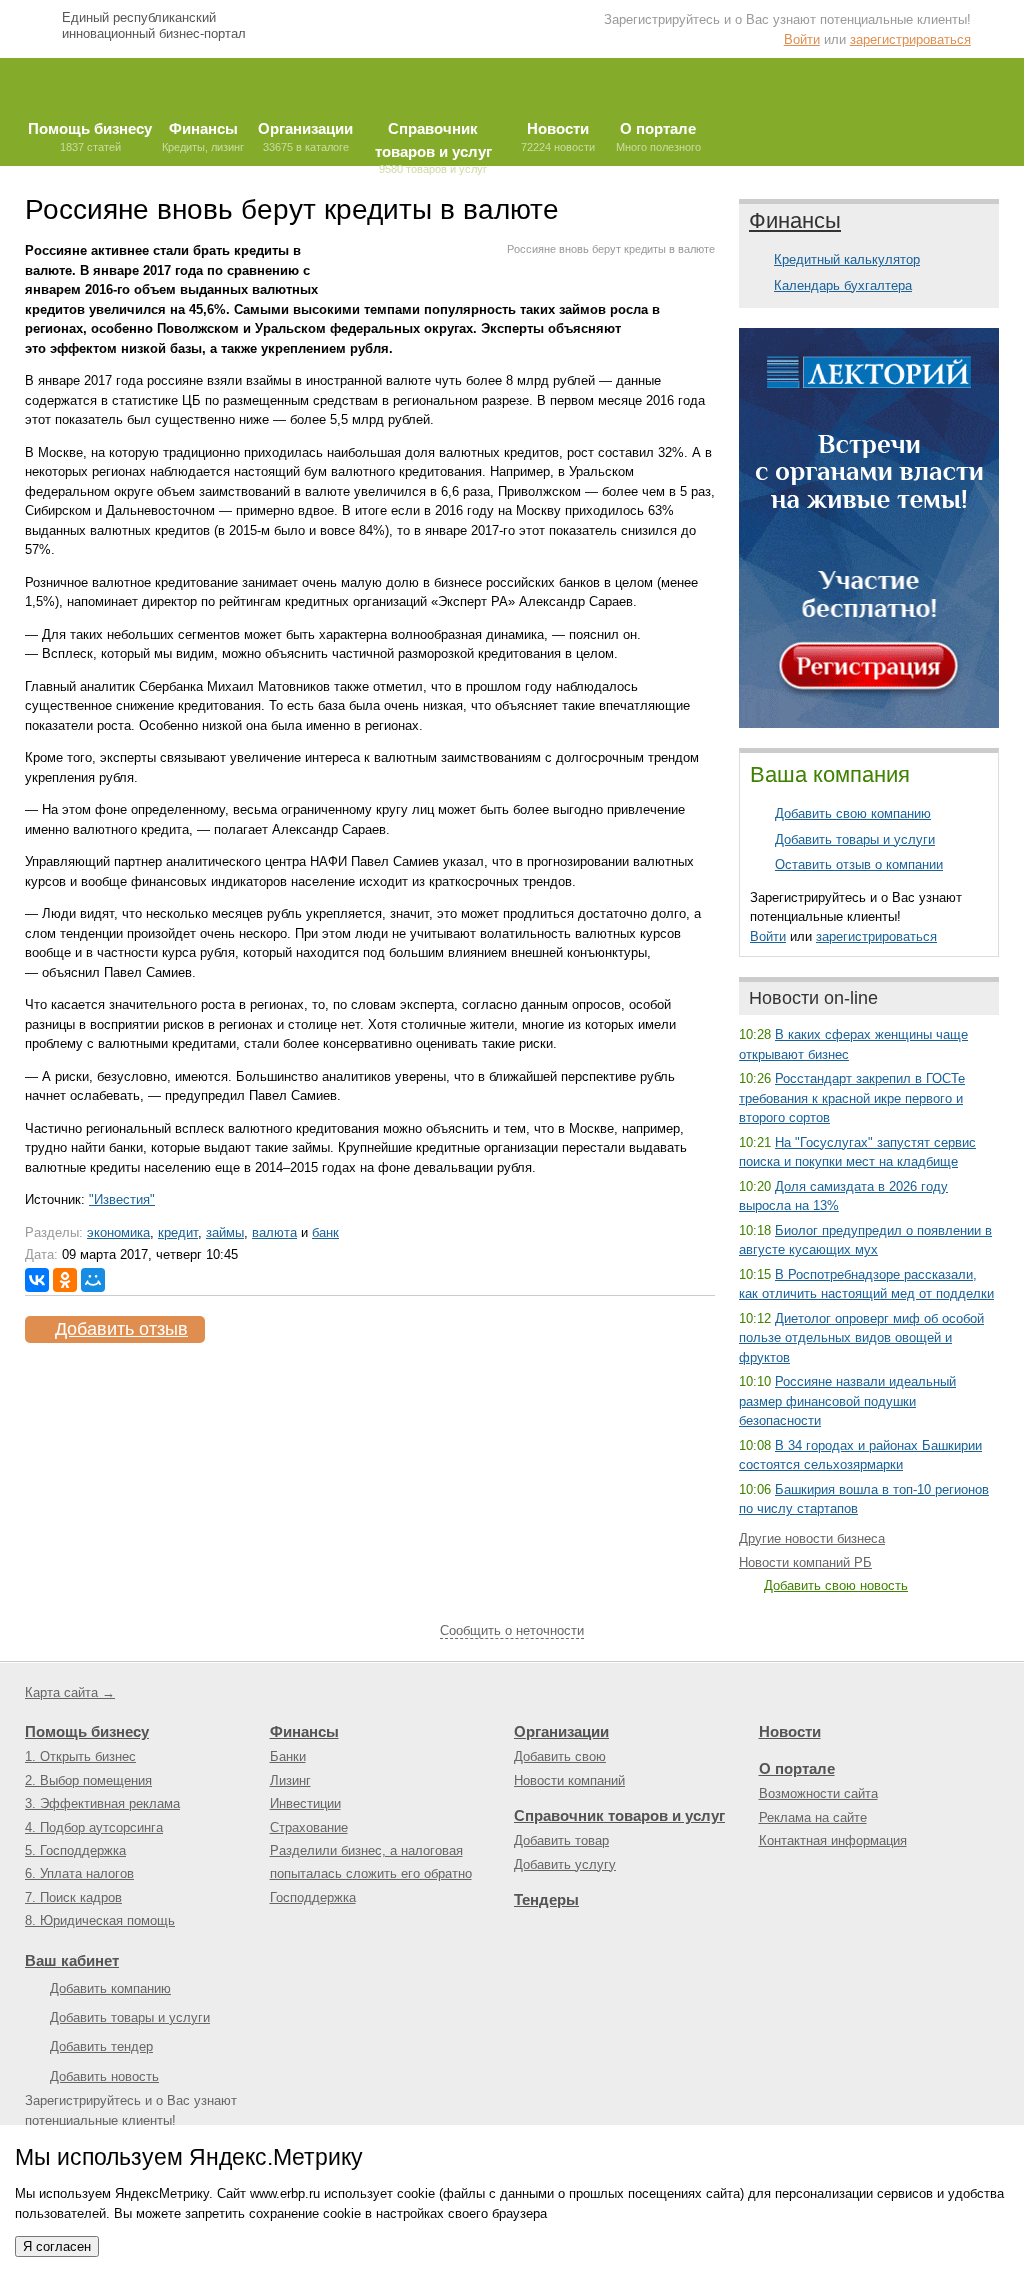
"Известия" (122, 1199)
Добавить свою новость (836, 1585)
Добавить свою (560, 1756)
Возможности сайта (818, 1793)
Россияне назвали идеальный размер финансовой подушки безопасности (847, 1401)
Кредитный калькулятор (847, 259)
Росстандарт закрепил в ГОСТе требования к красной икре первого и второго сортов (852, 1098)
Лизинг (290, 1780)
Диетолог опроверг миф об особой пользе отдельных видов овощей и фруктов (861, 1338)
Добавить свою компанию (853, 813)
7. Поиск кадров (73, 1897)
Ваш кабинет (72, 1960)
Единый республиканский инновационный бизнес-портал (154, 25)
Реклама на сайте (813, 1817)
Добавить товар (561, 1840)
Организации (561, 1731)
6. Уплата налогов (79, 1873)
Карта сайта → (70, 1692)
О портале (797, 1768)
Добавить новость (104, 2076)
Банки (288, 1756)
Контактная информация (833, 1840)
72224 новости (558, 136)
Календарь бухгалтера (843, 285)
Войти (802, 39)
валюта (274, 1232)
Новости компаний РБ (805, 1562)
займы (225, 1232)
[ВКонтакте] (37, 1280)
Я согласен (57, 2246)
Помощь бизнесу (87, 1731)
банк (325, 1232)
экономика (118, 1232)
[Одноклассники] (65, 1280)
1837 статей (90, 136)
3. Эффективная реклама (102, 1803)
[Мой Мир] (93, 1280)
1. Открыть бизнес (80, 1756)
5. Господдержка (75, 1850)
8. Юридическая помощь (100, 1920)
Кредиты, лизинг (203, 136)
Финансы (795, 220)
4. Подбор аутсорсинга (94, 1827)
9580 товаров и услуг (433, 143)
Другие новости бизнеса (812, 1538)
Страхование (309, 1827)
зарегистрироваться (910, 39)
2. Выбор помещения (88, 1780)
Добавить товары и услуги (855, 839)
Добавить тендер (101, 2046)
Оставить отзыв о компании (859, 864)
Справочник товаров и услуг (619, 1815)
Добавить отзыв (121, 1329)
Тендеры (546, 1899)
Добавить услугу (565, 1864)
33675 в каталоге (305, 136)
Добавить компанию (110, 1988)
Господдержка (313, 1897)
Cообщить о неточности (512, 1630)
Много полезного (658, 136)
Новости (790, 1731)
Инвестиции (305, 1803)
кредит (178, 1232)
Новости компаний (569, 1780)
